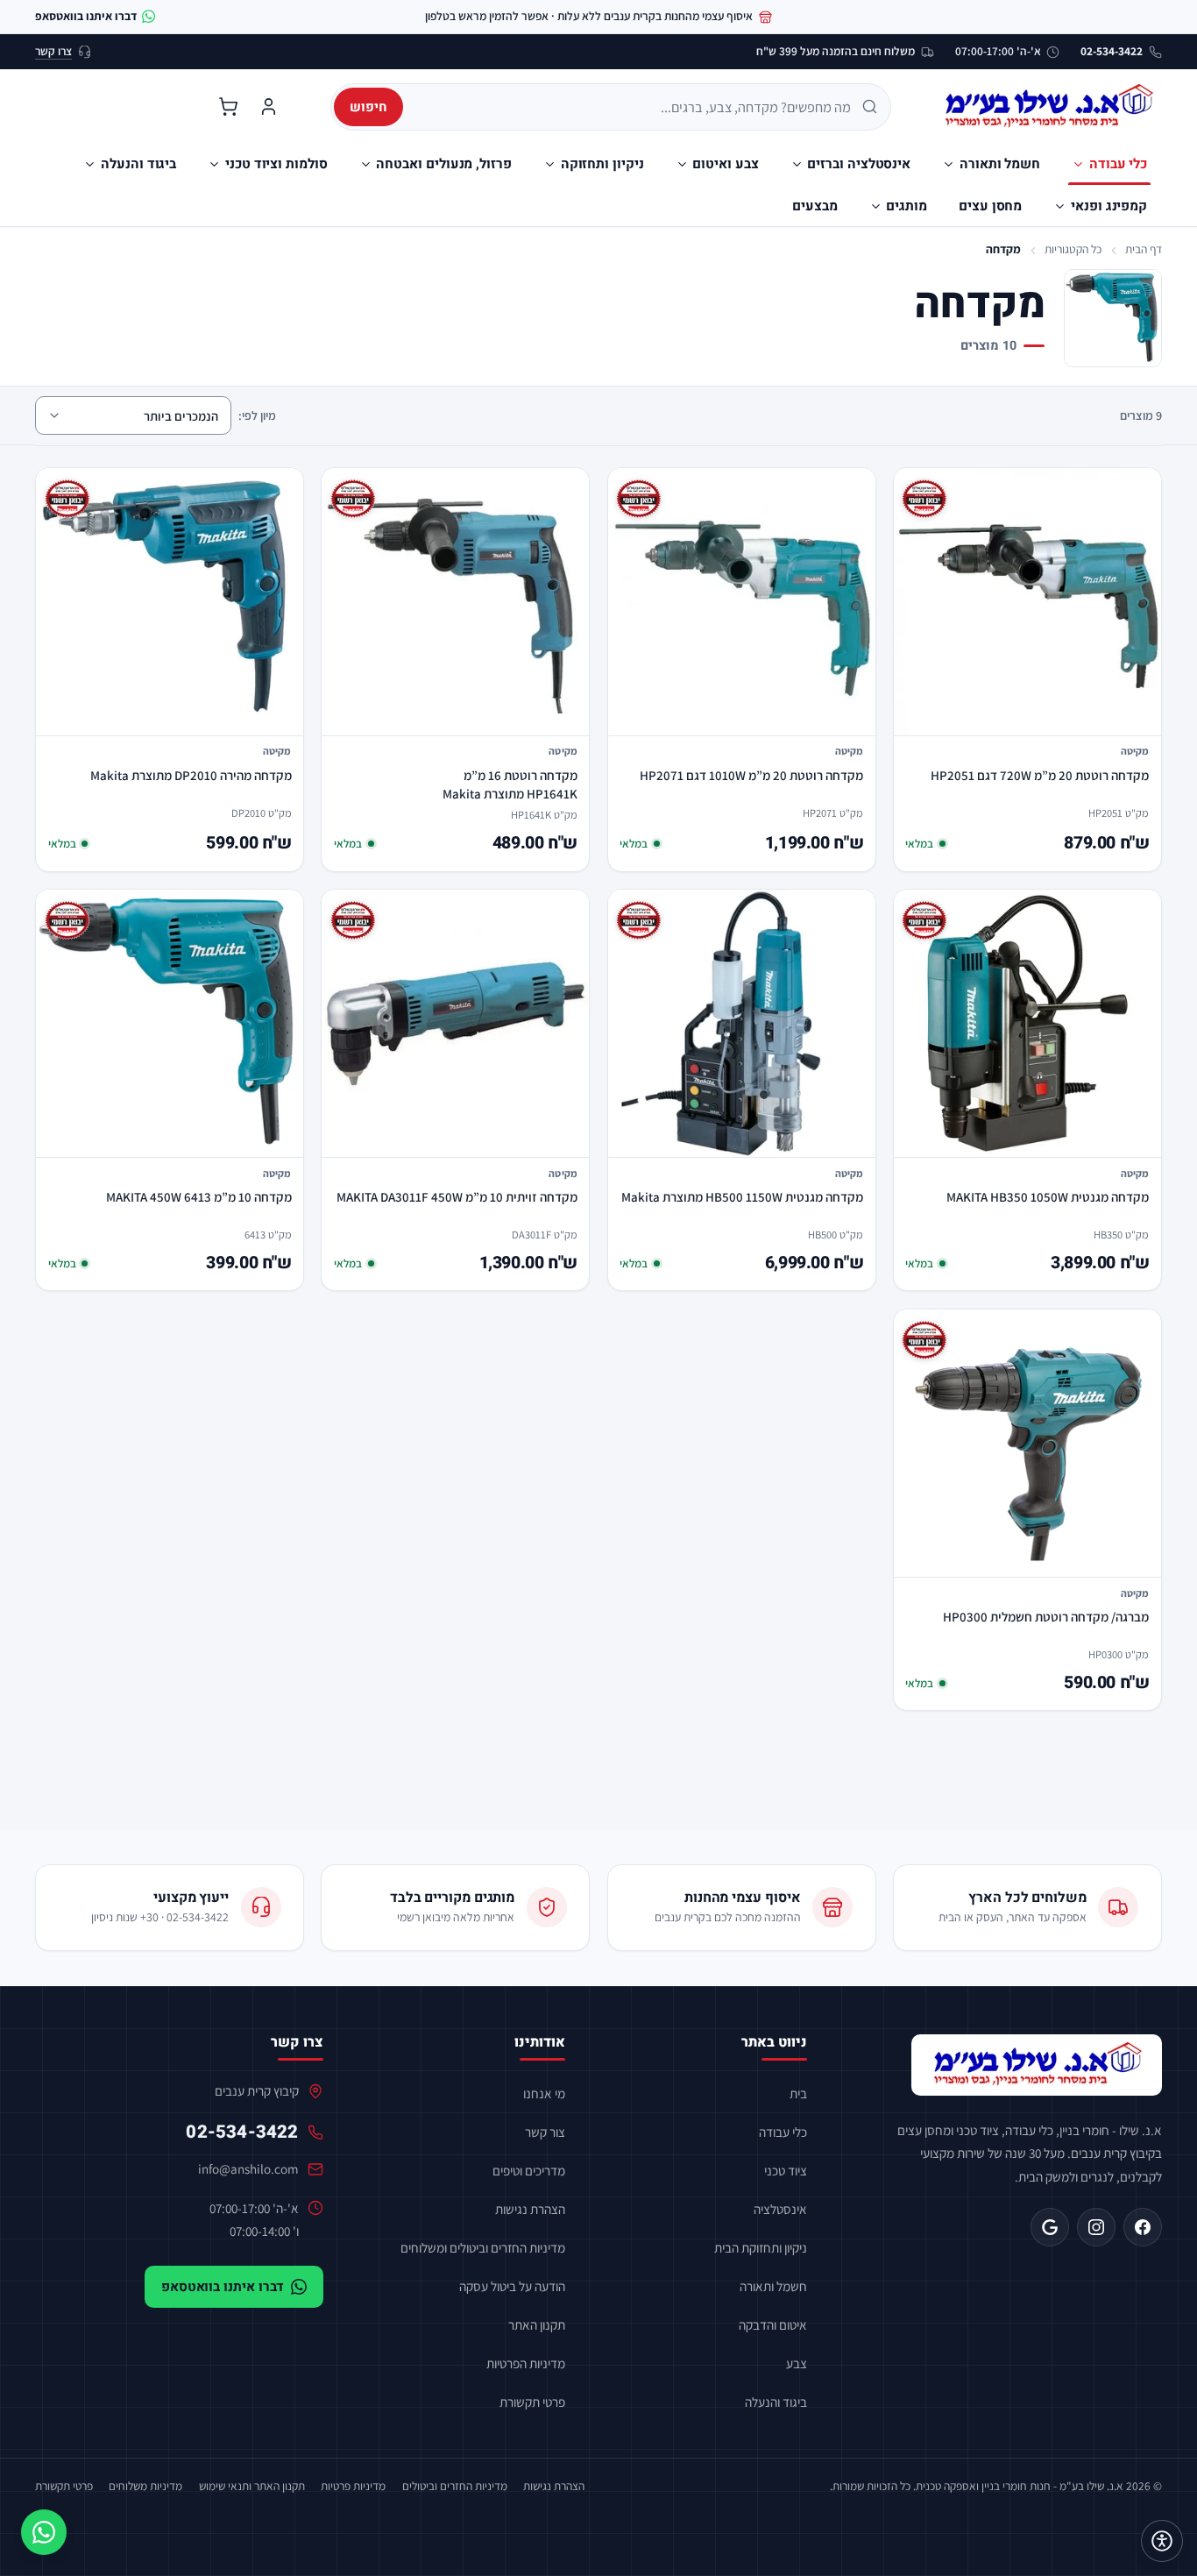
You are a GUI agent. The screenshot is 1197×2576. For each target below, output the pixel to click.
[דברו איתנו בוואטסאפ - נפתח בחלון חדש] (44, 2532)
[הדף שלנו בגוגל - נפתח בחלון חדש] (1050, 2227)
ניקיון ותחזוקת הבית (761, 2247)
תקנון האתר (537, 2324)
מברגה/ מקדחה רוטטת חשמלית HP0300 (1046, 1617)
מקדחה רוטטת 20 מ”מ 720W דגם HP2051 (1040, 775)
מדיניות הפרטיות (526, 2363)
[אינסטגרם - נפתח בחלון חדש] (1096, 2227)
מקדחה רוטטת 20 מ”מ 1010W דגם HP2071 (751, 775)
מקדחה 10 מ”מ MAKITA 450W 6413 (199, 1197)
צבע (797, 2363)
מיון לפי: (257, 415)
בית (798, 2093)
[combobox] (633, 107)
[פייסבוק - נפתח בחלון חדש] (1143, 2227)
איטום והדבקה (773, 2324)
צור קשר (545, 2132)
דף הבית (1144, 249)
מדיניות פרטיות (353, 2486)
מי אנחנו (544, 2093)
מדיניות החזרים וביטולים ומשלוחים (483, 2247)
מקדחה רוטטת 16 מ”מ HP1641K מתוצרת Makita (510, 784)
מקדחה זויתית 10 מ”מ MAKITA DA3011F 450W (457, 1197)
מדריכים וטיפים (529, 2170)
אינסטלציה (780, 2209)
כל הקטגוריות (1073, 249)
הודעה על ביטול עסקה (512, 2286)
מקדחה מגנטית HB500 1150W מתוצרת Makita (742, 1197)
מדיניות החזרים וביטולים (455, 2486)
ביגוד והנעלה (776, 2402)
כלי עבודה (783, 2132)
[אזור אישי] (268, 107)
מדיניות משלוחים (145, 2486)
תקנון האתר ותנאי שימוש (252, 2486)
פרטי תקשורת (532, 2402)
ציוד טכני (786, 2170)
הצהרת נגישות (530, 2209)
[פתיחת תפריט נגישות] (1162, 2541)
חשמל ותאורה (773, 2286)
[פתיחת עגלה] (228, 107)
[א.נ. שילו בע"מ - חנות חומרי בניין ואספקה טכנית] (1037, 2065)
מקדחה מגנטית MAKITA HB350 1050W (1048, 1197)
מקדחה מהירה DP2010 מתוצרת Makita (191, 775)
